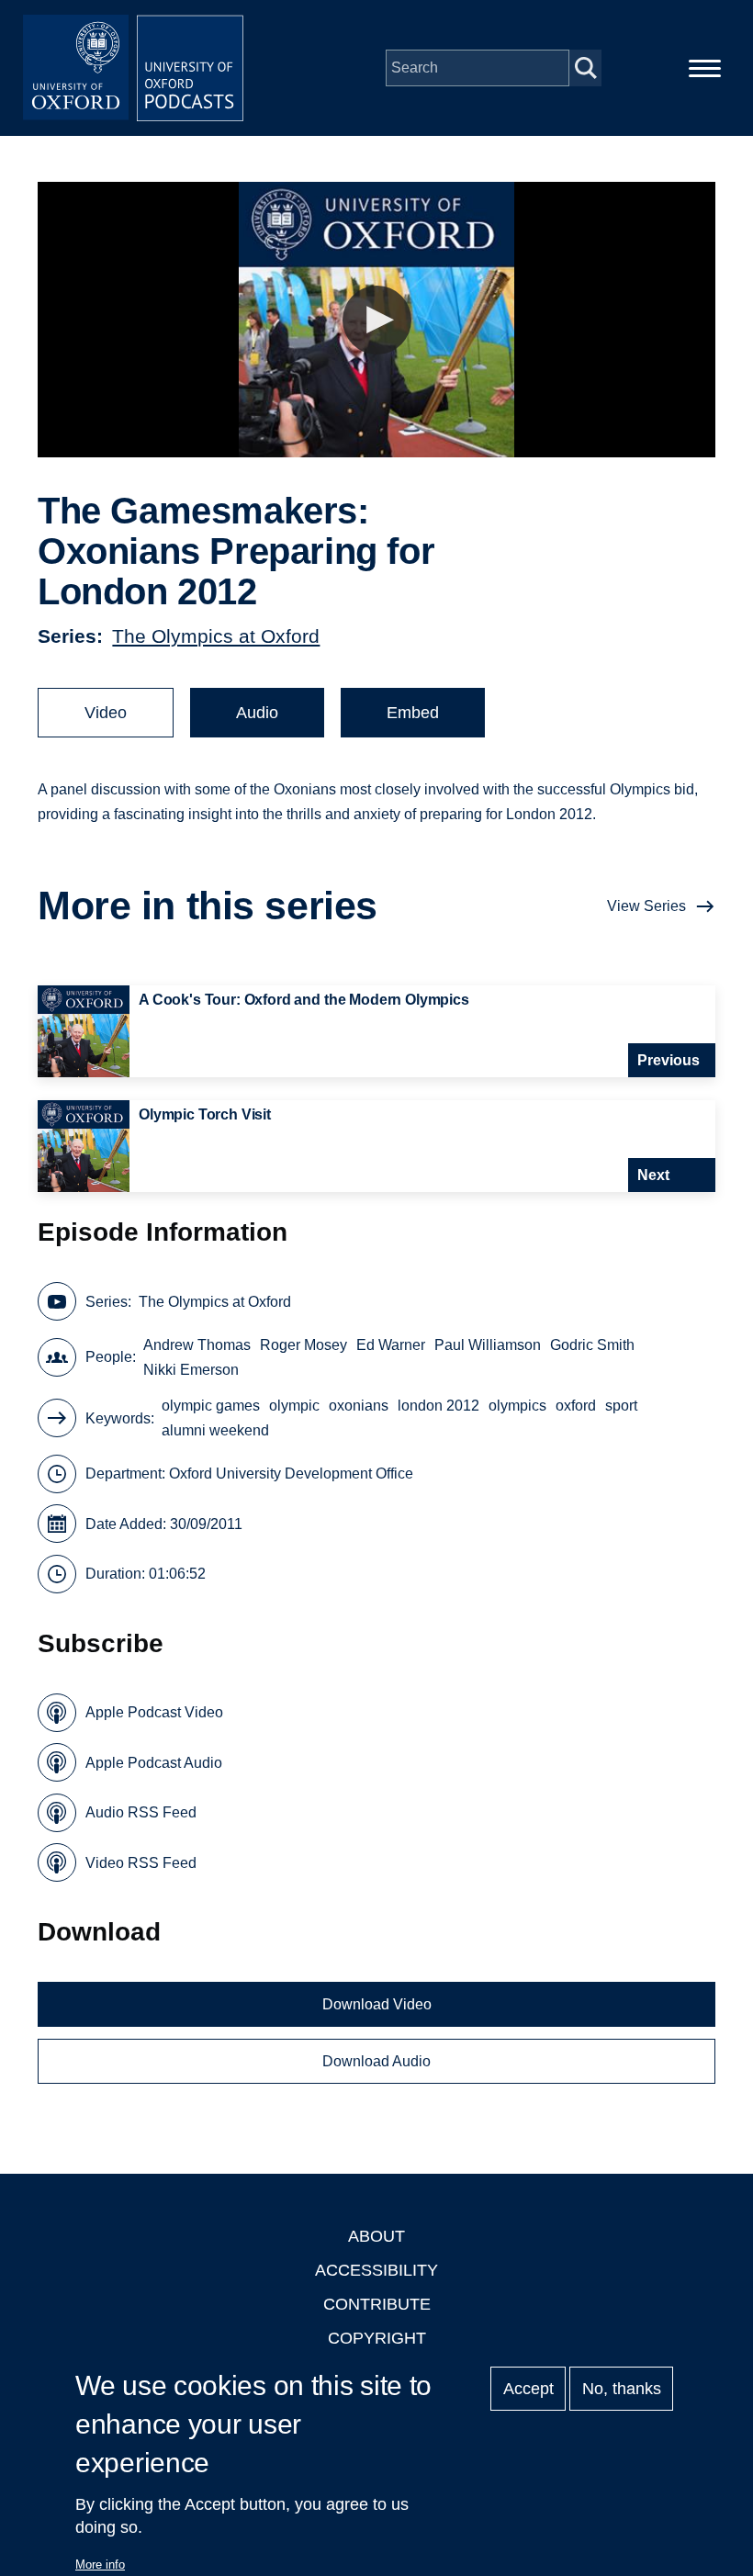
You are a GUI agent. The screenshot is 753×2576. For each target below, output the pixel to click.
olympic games (211, 1406)
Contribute (377, 2304)
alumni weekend (215, 1430)
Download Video (377, 2004)
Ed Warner (391, 1345)
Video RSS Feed (141, 1863)
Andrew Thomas (197, 1345)
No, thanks (622, 2389)
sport (621, 1406)
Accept (528, 2389)
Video (106, 713)
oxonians (359, 1406)
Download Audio (376, 2061)
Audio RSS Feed (141, 1812)
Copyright (377, 2338)
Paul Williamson (488, 1345)
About (376, 2236)
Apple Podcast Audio (154, 1763)
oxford (576, 1406)
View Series (646, 906)
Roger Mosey (303, 1345)
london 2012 (438, 1406)
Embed (413, 713)
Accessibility (376, 2270)
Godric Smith (592, 1345)
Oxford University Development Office (291, 1474)
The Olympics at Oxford (216, 636)
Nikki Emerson (191, 1370)
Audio (257, 713)
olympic (294, 1406)
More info (100, 2565)
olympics (517, 1406)
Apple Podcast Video (154, 1712)
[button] (377, 320)
